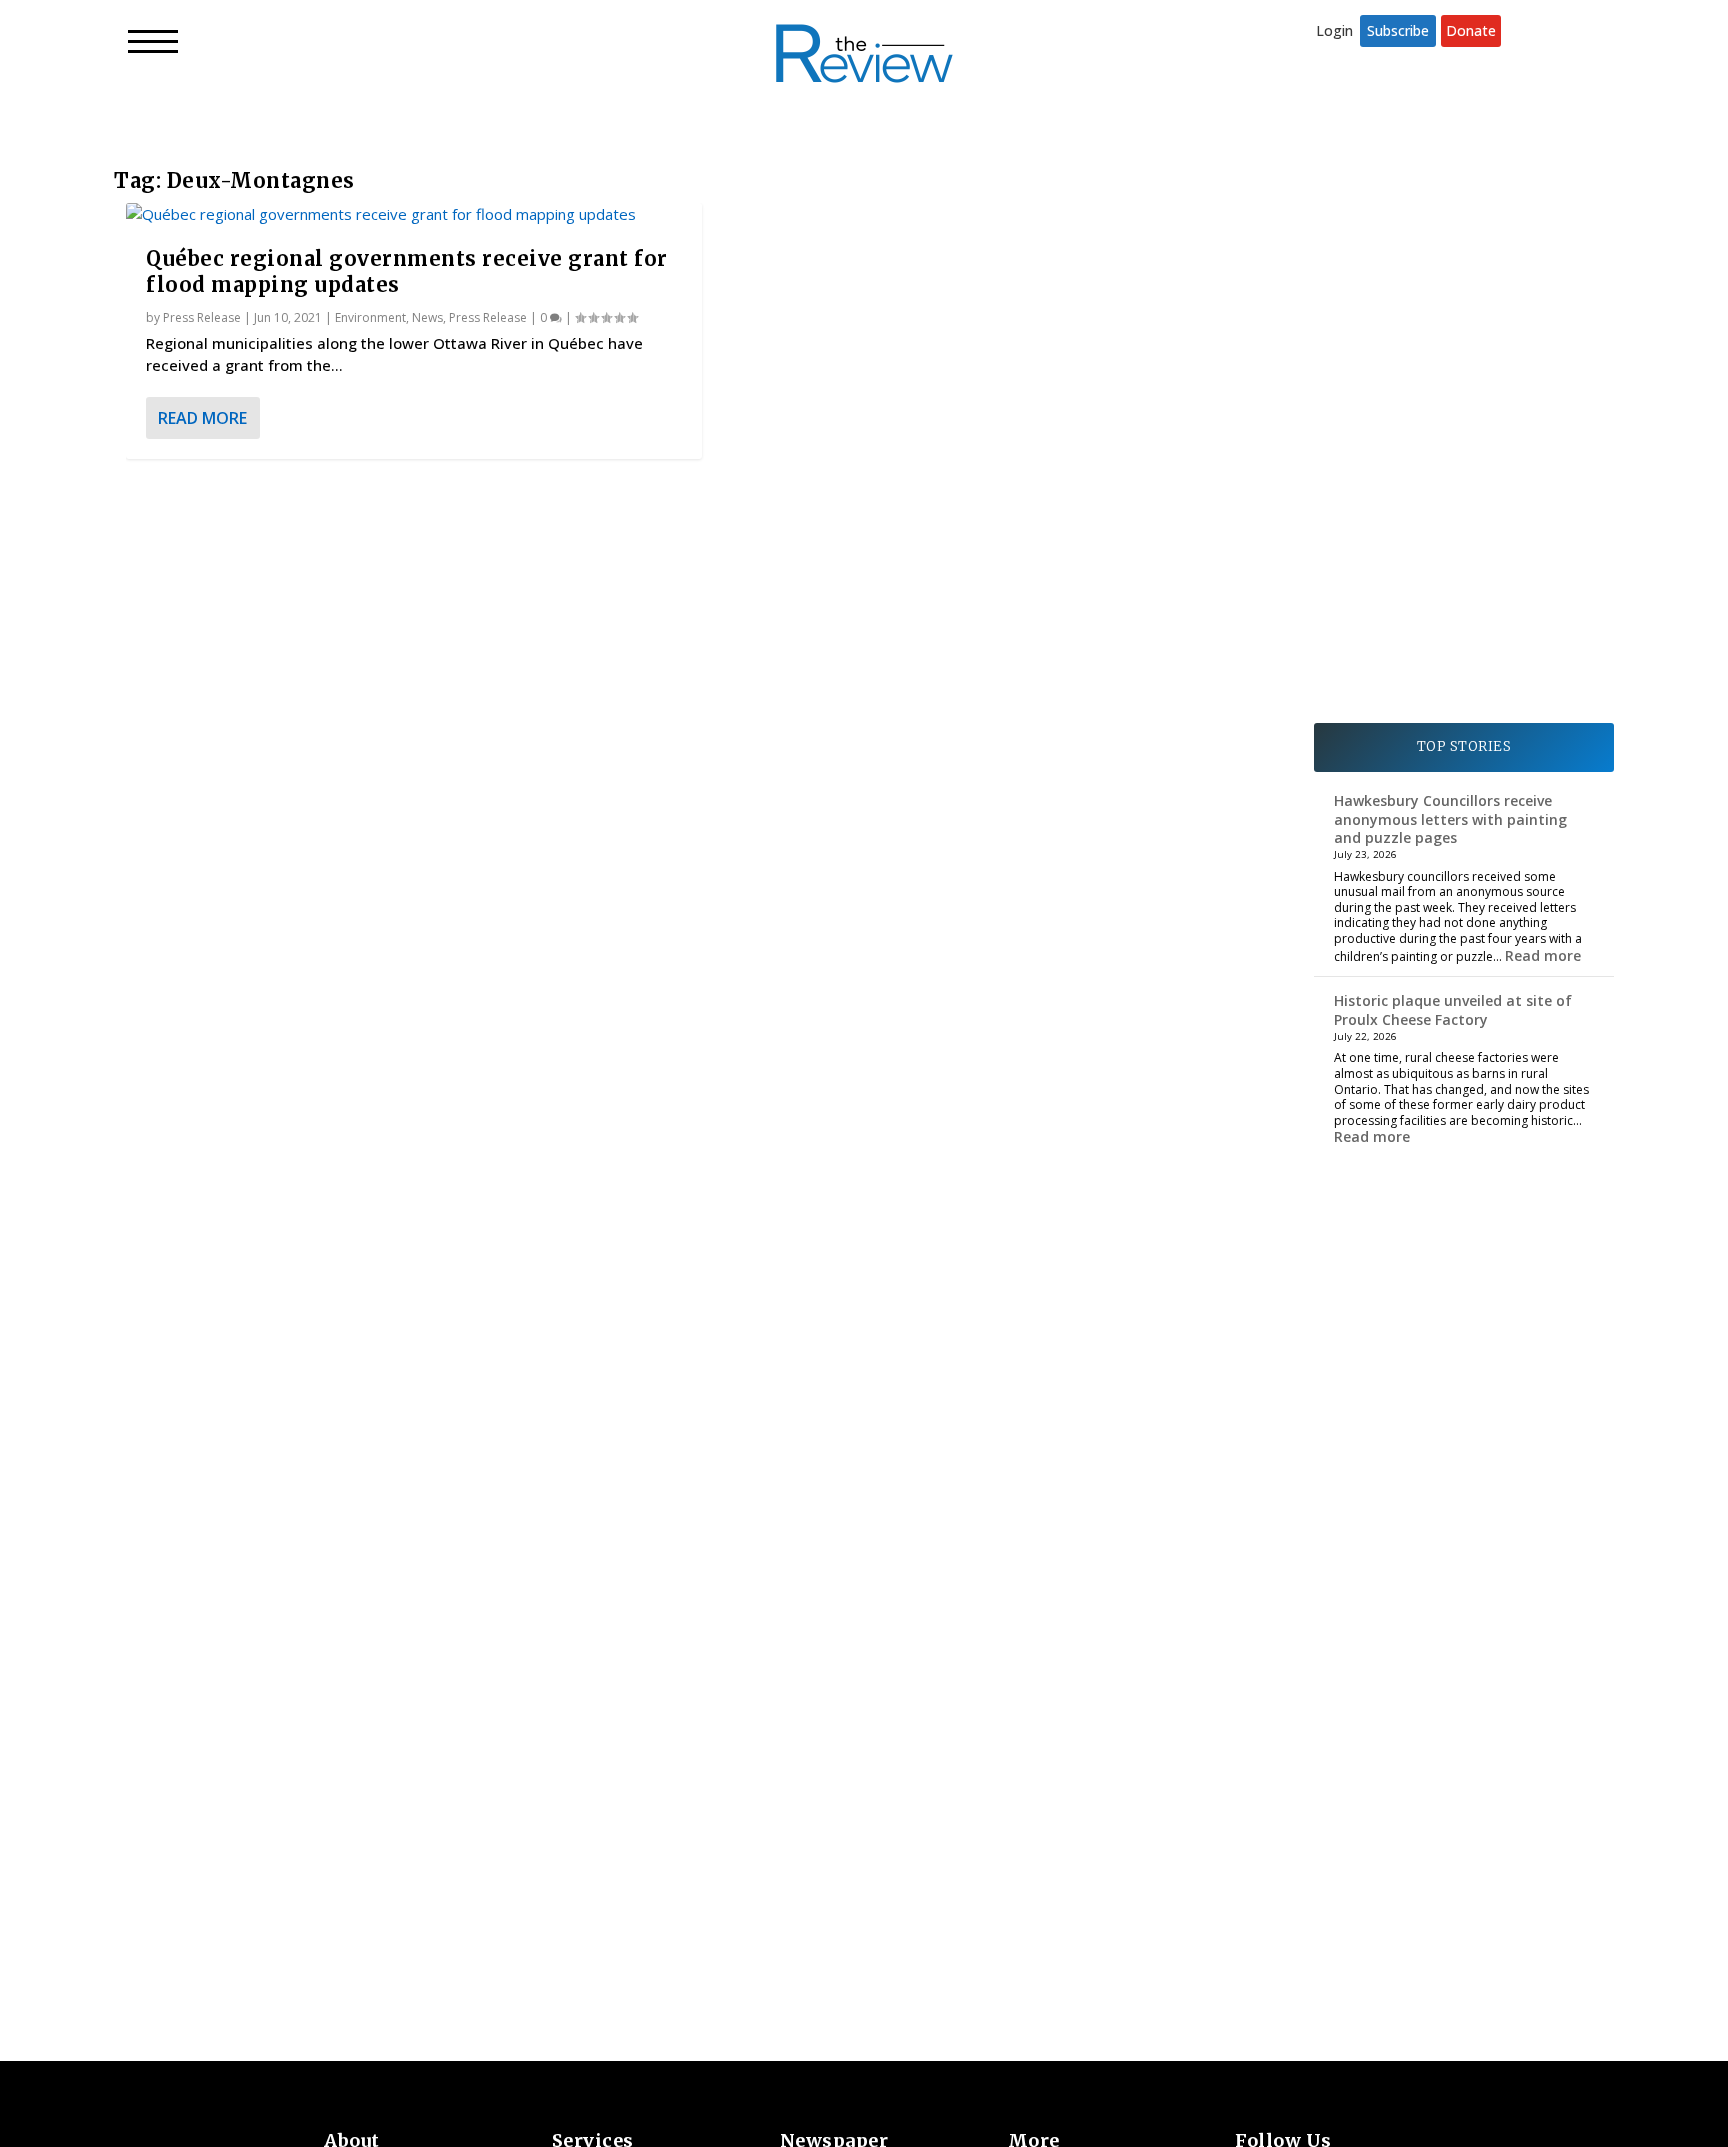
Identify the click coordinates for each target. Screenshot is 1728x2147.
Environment (370, 317)
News (427, 317)
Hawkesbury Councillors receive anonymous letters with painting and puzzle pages (1450, 818)
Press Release (202, 317)
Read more (1543, 955)
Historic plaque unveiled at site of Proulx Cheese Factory (1453, 1009)
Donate (1471, 30)
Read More (202, 418)
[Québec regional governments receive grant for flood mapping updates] (414, 214)
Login (1334, 30)
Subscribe (1398, 30)
